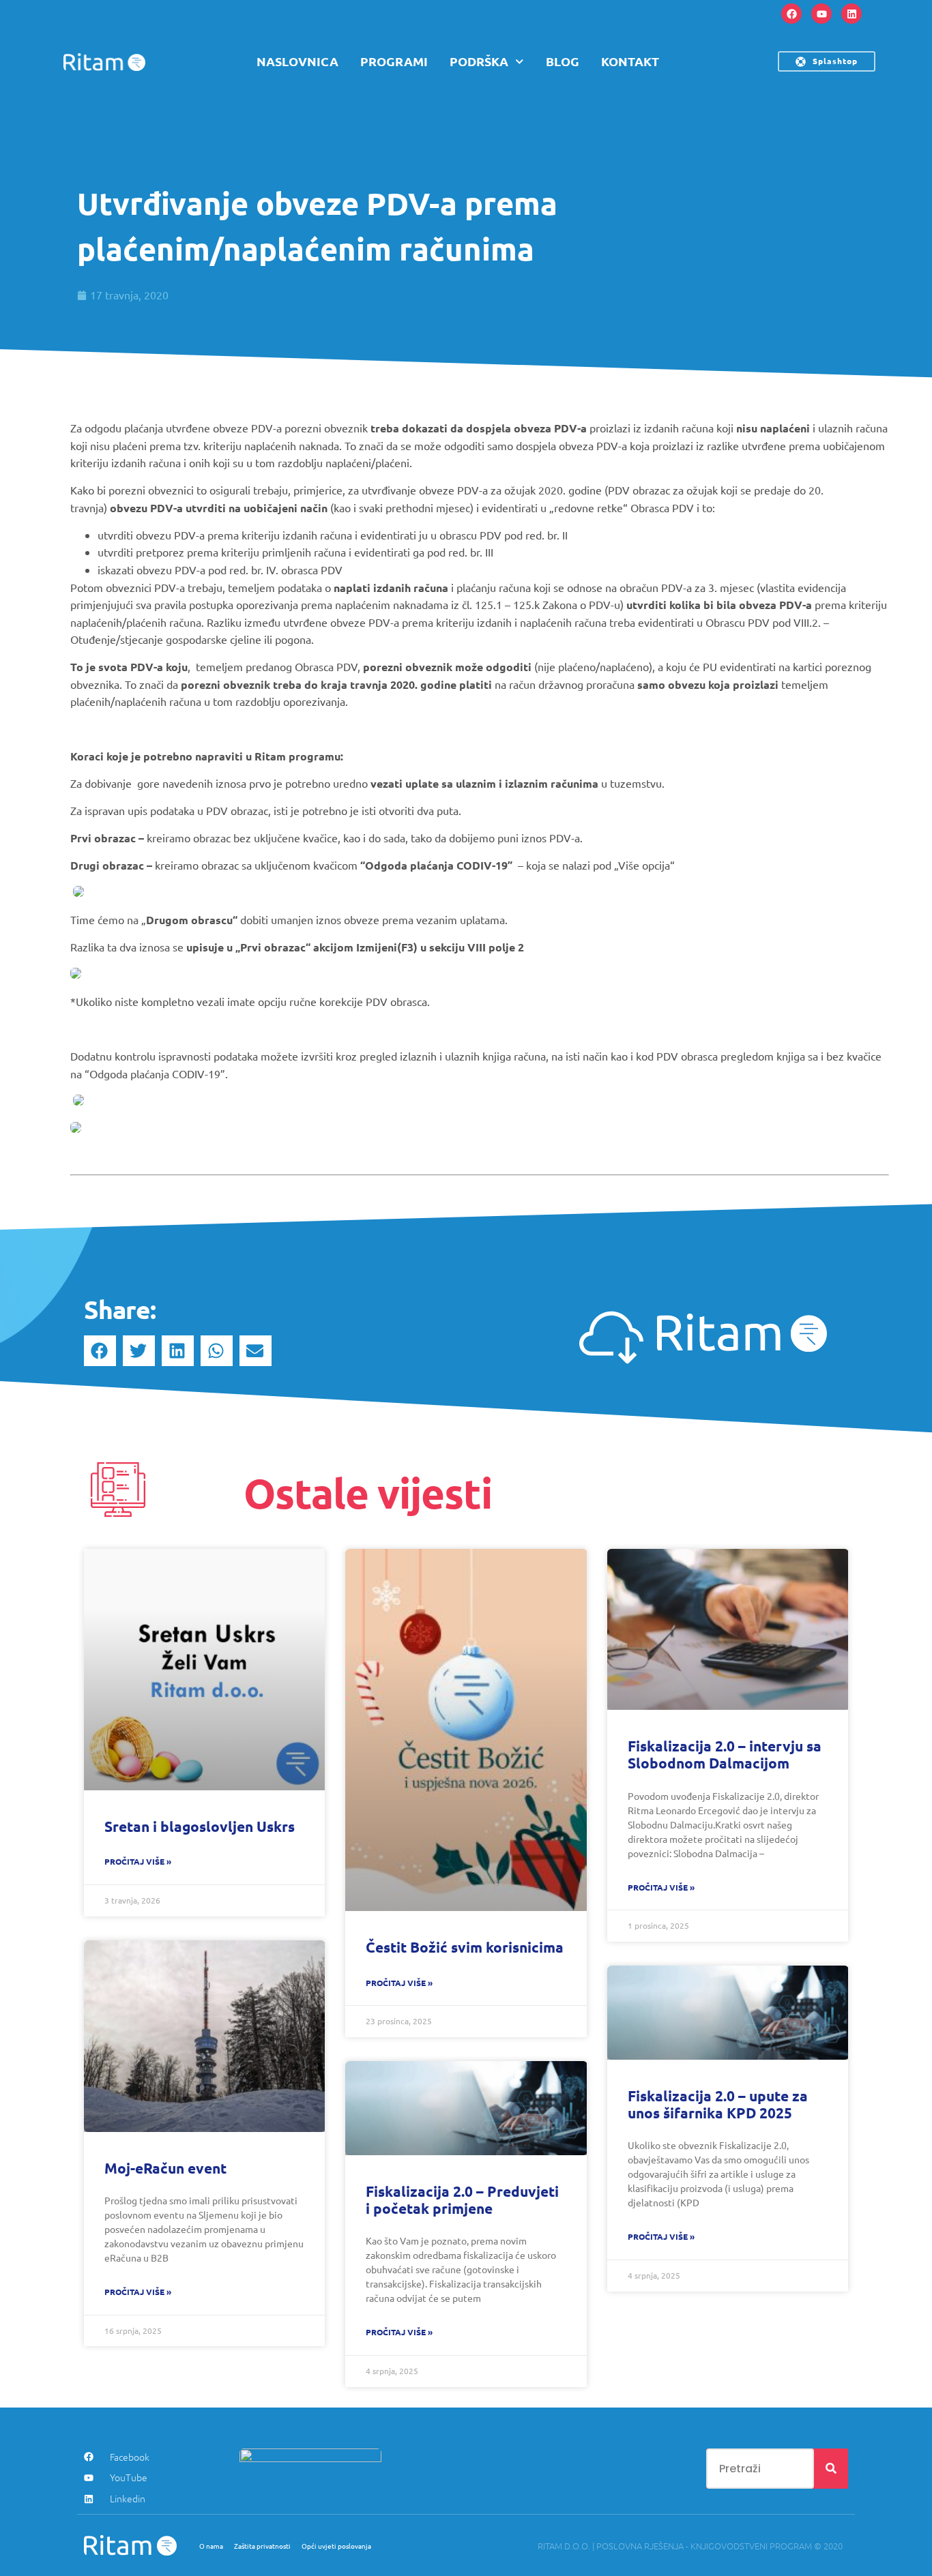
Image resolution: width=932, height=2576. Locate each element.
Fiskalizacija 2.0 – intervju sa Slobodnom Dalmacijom (725, 1754)
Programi (394, 61)
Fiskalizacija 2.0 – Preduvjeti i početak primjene (462, 2200)
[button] (100, 1351)
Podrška (479, 61)
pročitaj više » (138, 1861)
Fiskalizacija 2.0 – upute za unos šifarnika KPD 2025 (718, 2104)
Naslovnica (297, 61)
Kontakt (630, 61)
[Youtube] (821, 14)
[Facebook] (791, 14)
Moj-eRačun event (165, 2168)
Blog (563, 61)
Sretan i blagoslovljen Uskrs (200, 1826)
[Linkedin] (851, 14)
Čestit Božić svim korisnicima (465, 1947)
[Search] (831, 2469)
